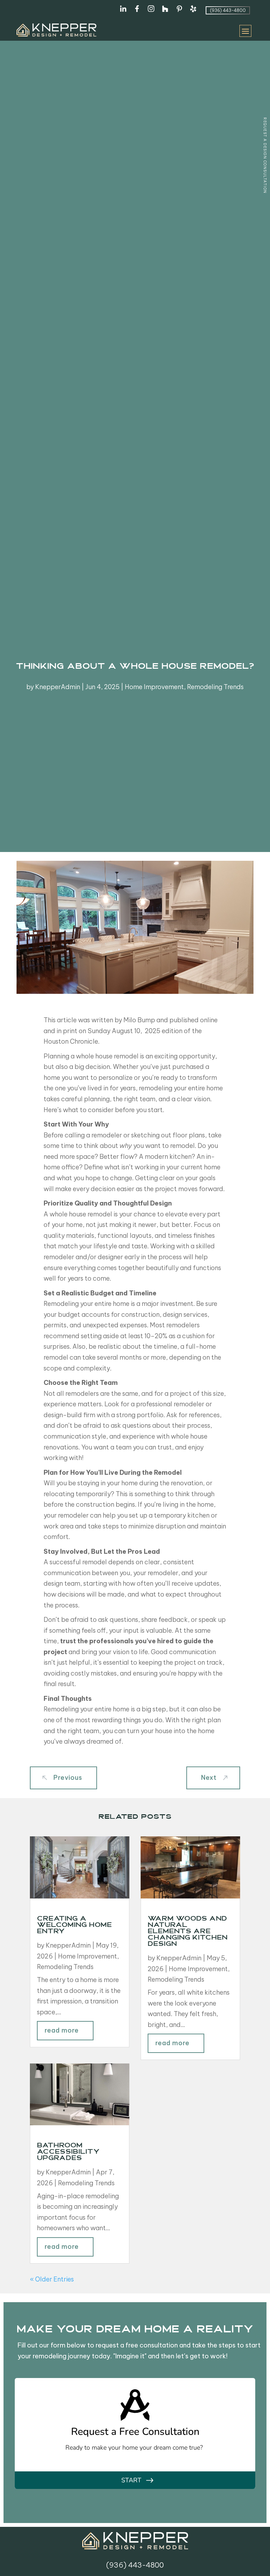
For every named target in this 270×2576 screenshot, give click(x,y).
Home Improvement (154, 687)
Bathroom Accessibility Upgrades (68, 2152)
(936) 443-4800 (228, 10)
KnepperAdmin (58, 687)
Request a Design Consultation (265, 156)
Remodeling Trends (215, 687)
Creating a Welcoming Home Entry (74, 1926)
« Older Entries (52, 2279)
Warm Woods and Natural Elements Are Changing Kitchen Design (188, 1932)
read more (62, 2030)
